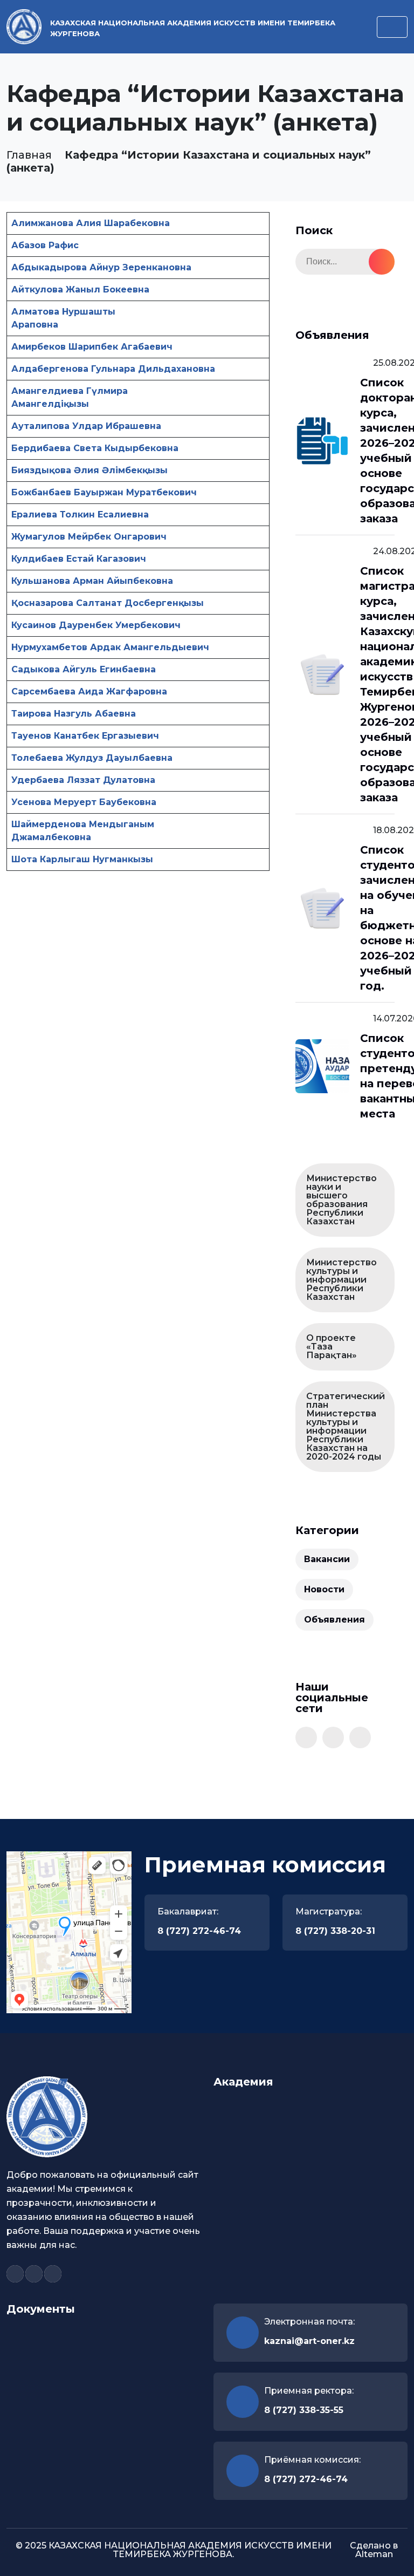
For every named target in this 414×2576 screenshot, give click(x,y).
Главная (29, 155)
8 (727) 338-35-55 (304, 2410)
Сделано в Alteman (374, 2550)
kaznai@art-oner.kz (309, 2341)
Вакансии (327, 1559)
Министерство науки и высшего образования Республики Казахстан (341, 1200)
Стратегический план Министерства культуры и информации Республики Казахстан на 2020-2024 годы (346, 1426)
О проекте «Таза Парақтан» (332, 1347)
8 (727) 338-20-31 (335, 1931)
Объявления (334, 1620)
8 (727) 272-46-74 (199, 1931)
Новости (324, 1589)
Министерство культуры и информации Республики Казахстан (341, 1280)
